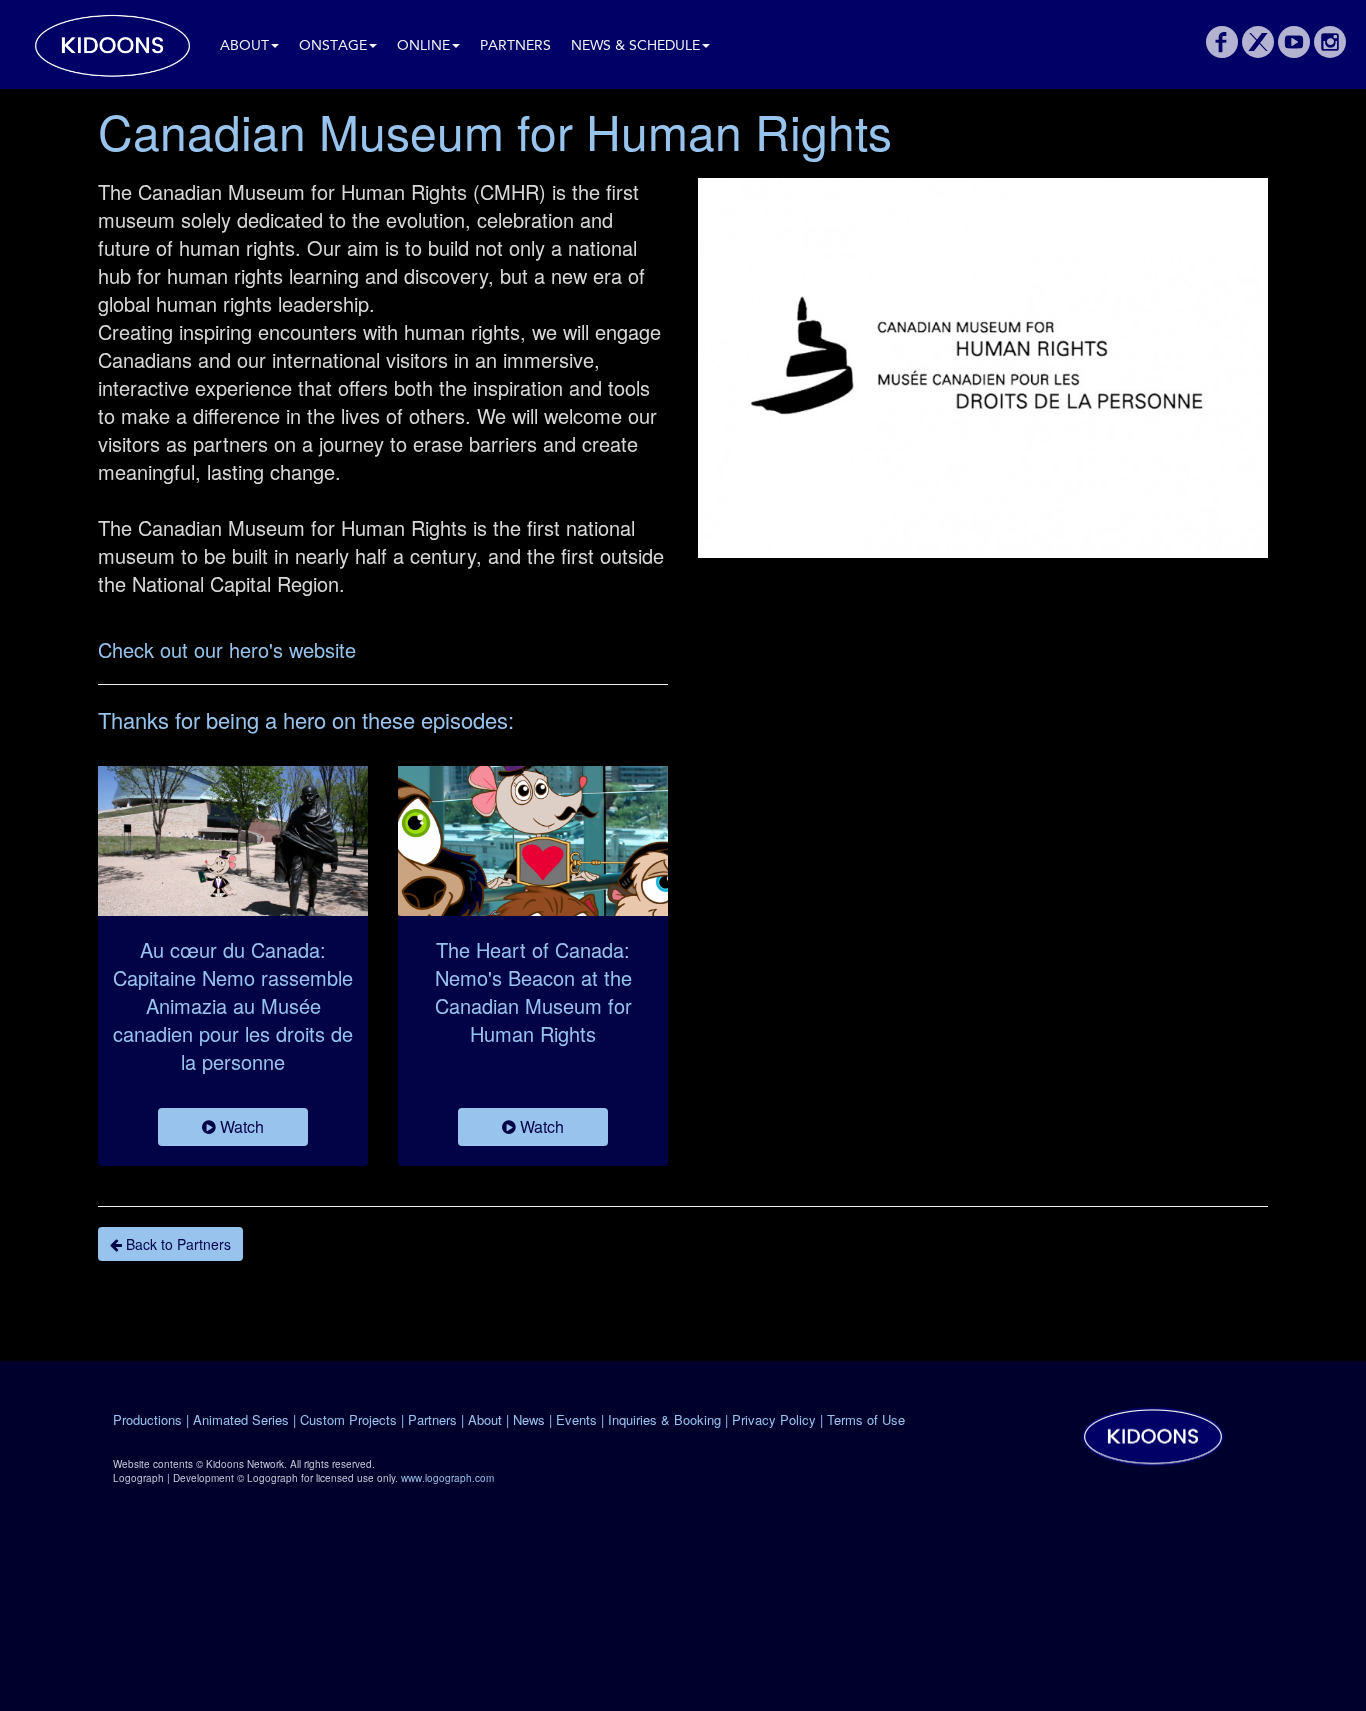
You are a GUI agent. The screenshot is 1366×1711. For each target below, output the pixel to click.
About (244, 46)
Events (576, 1419)
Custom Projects (348, 1419)
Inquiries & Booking (664, 1419)
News (529, 1419)
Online (423, 46)
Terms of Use (866, 1419)
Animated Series (241, 1419)
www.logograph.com (447, 1478)
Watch (240, 1126)
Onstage (333, 46)
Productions (147, 1419)
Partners (515, 46)
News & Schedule (635, 46)
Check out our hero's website (227, 649)
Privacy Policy (774, 1419)
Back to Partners (176, 1244)
